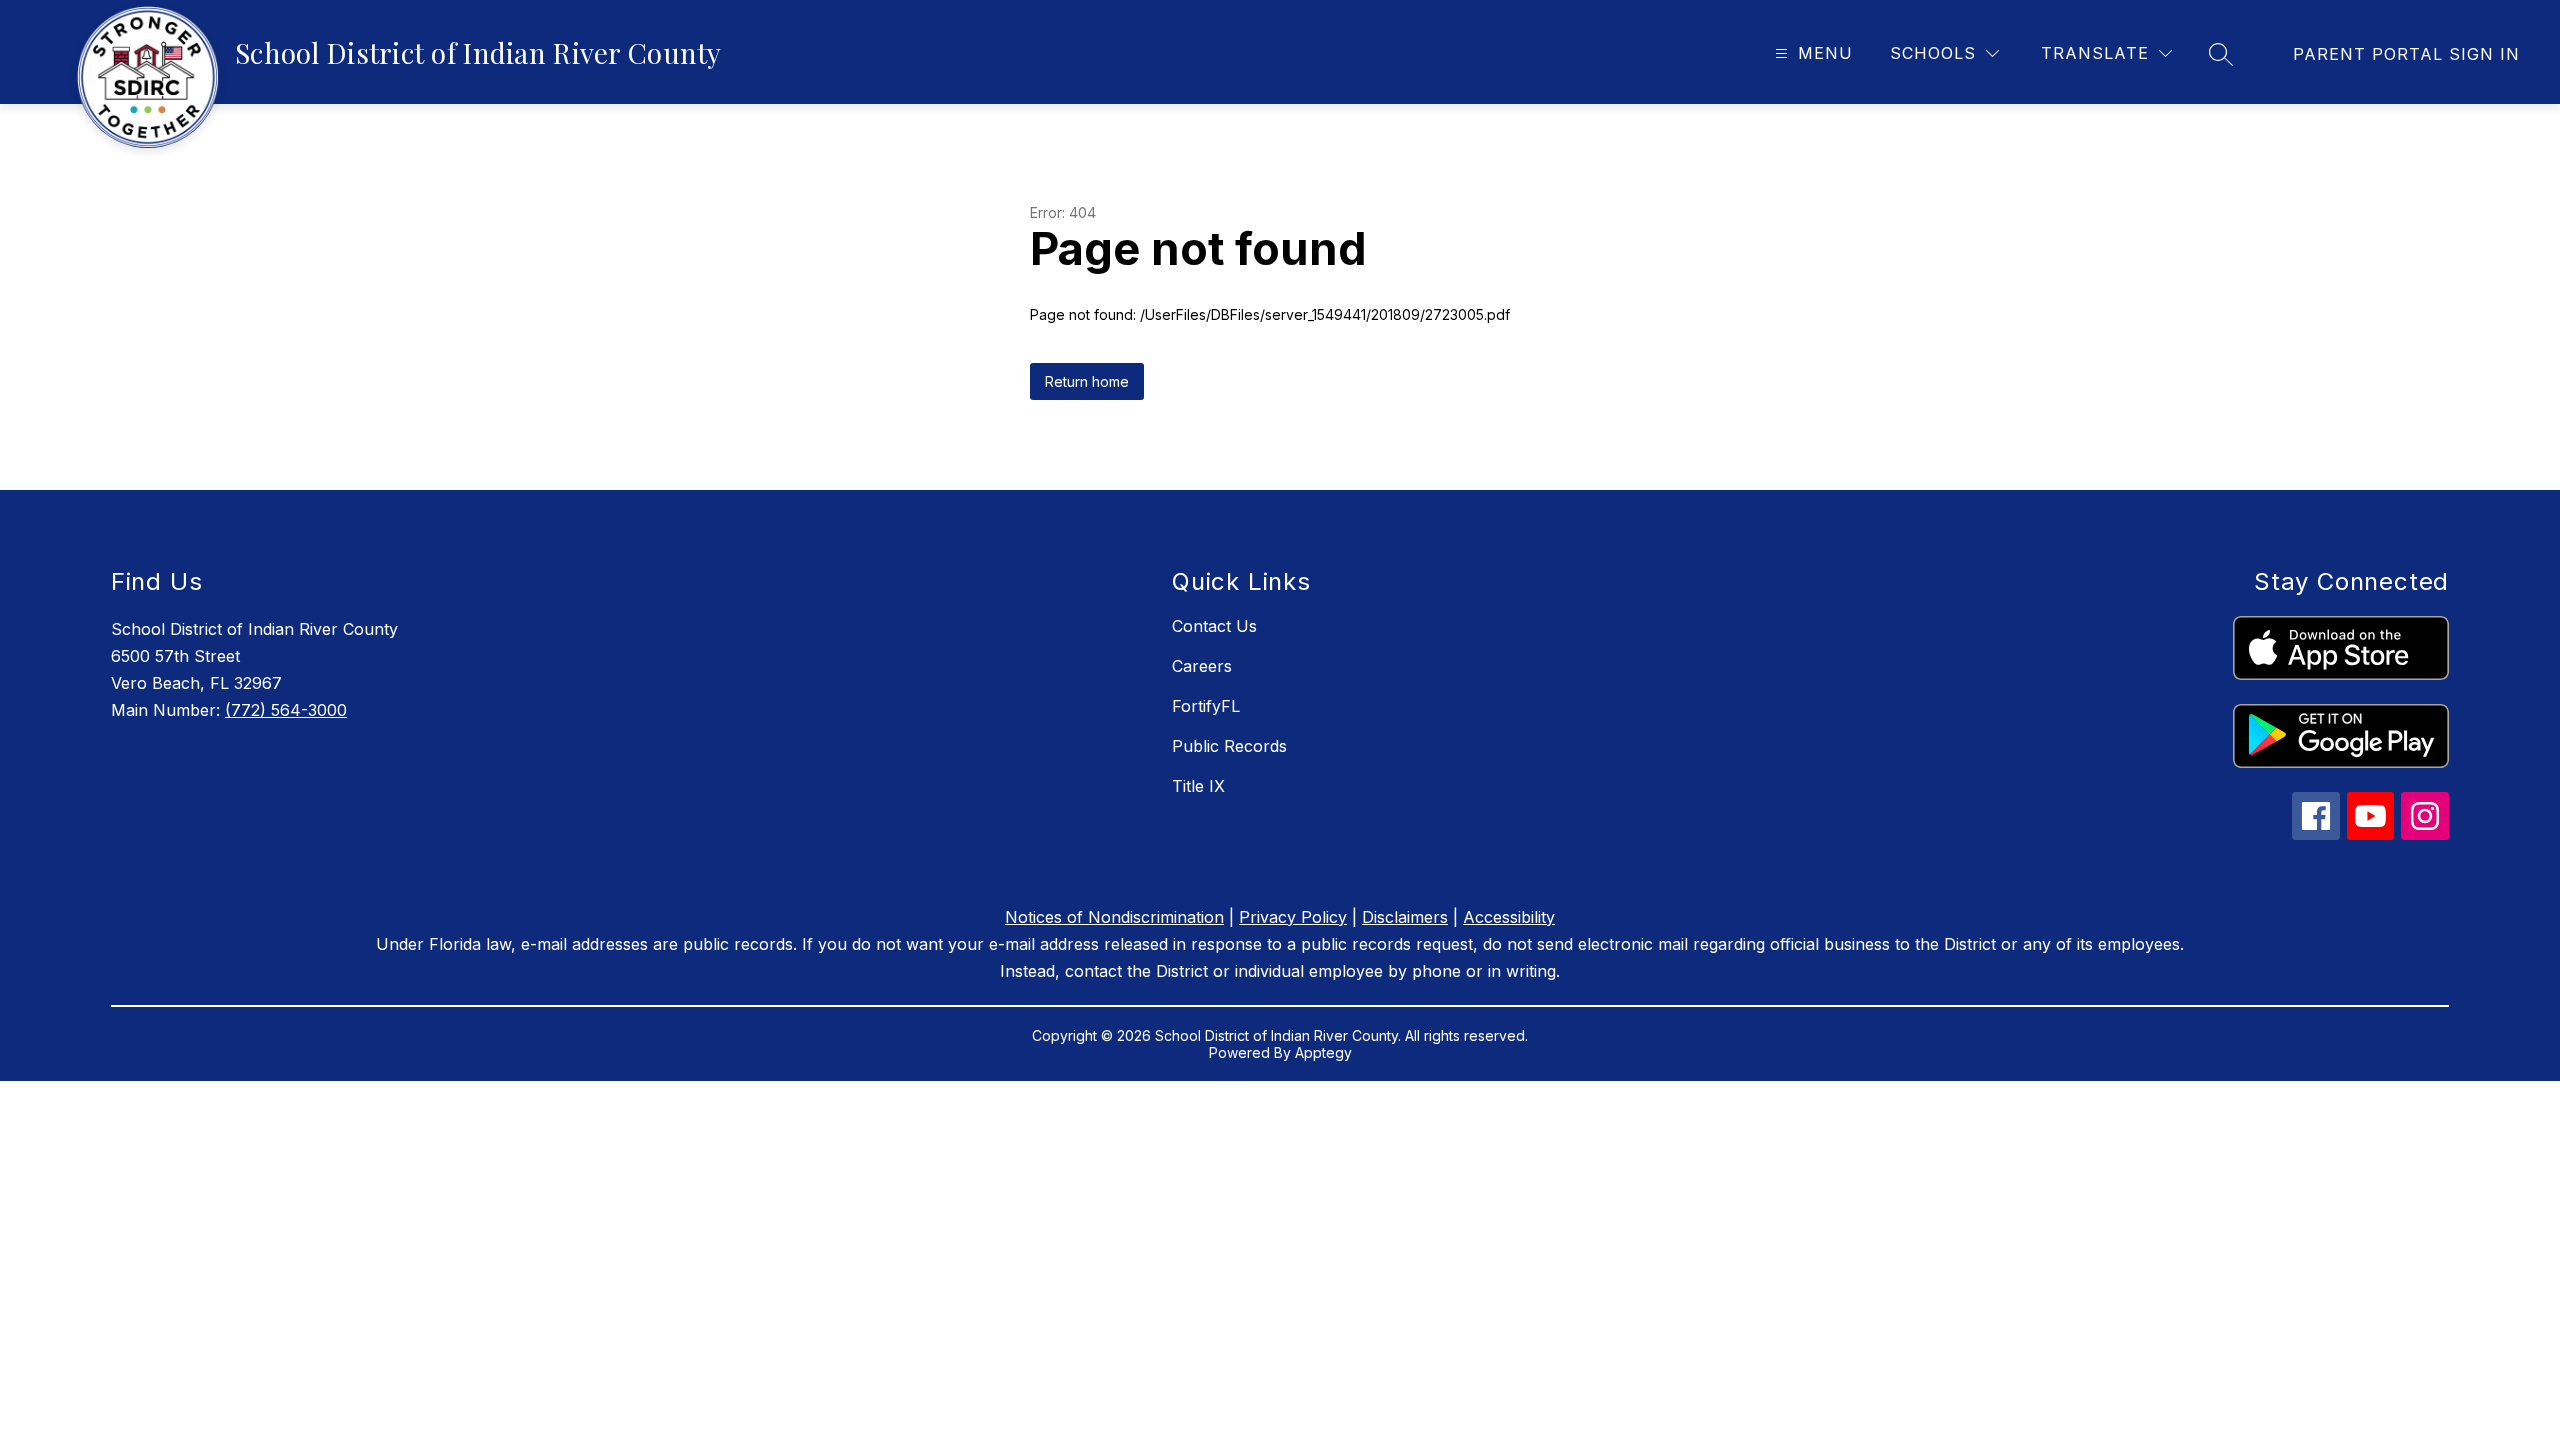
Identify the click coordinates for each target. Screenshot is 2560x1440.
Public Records (1229, 746)
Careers (1202, 666)
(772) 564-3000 (286, 710)
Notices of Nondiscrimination (1114, 917)
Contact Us (1214, 626)
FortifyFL (1206, 706)
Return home (1087, 381)
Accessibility (1509, 917)
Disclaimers (1405, 917)
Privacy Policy (1293, 917)
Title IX (1198, 786)
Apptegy (1323, 1052)
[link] (2406, 54)
